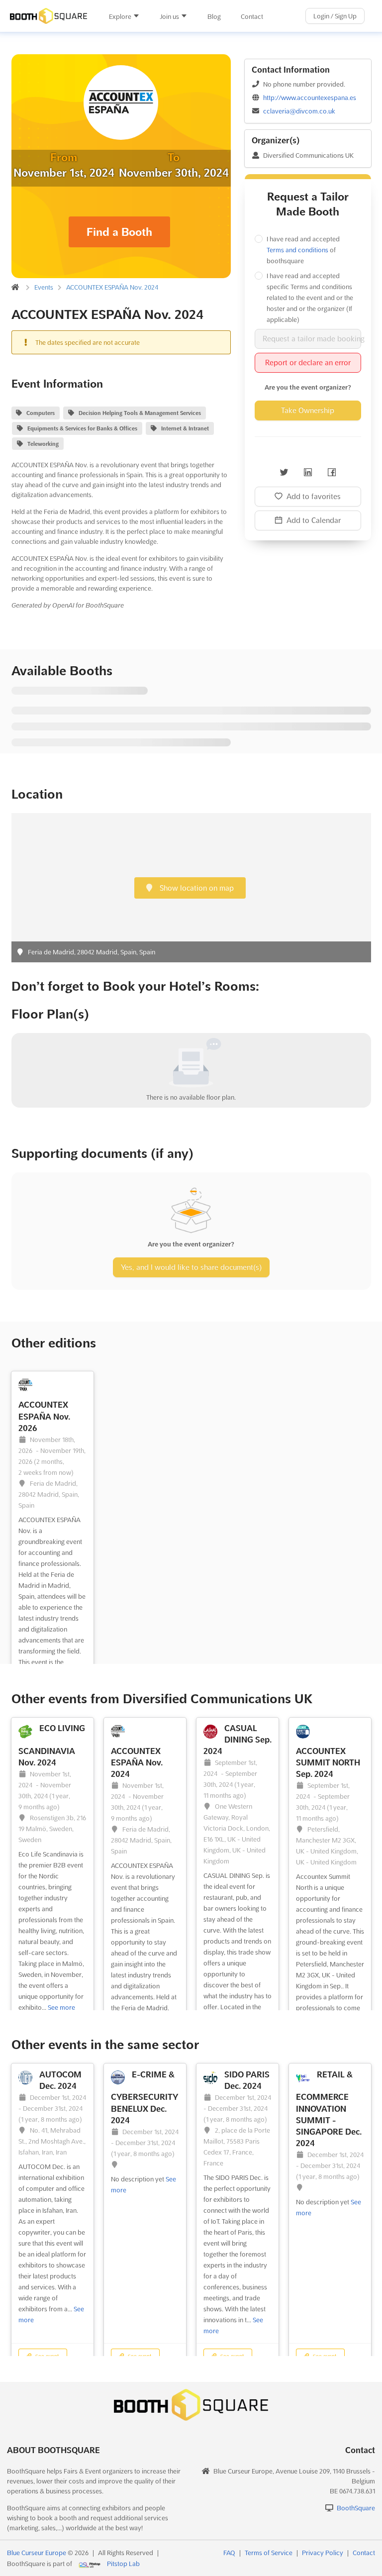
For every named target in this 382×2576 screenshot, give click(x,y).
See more (61, 2007)
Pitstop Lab (123, 2564)
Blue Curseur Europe (37, 2553)
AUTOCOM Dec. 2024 (60, 2080)
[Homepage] (49, 16)
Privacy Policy (323, 2553)
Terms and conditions (297, 250)
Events (44, 287)
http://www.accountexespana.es (310, 98)
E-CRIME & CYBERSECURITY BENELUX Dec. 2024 (144, 2097)
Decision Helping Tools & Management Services (140, 413)
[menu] (186, 16)
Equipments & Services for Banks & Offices (82, 428)
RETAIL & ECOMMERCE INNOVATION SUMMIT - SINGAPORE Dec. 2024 (329, 2109)
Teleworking (43, 444)
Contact (252, 16)
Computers (41, 413)
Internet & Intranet (185, 428)
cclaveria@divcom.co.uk (299, 111)
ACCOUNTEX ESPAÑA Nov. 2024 (112, 287)
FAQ (229, 2553)
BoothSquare (356, 2508)
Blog (214, 16)
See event (46, 2356)
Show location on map (196, 888)
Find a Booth (119, 232)
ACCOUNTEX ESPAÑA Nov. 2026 (44, 1416)
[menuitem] (124, 16)
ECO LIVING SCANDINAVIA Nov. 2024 (52, 1745)
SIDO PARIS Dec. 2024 (247, 2080)
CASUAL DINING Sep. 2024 (238, 1740)
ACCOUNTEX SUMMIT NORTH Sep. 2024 (328, 1762)
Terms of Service (269, 2553)
